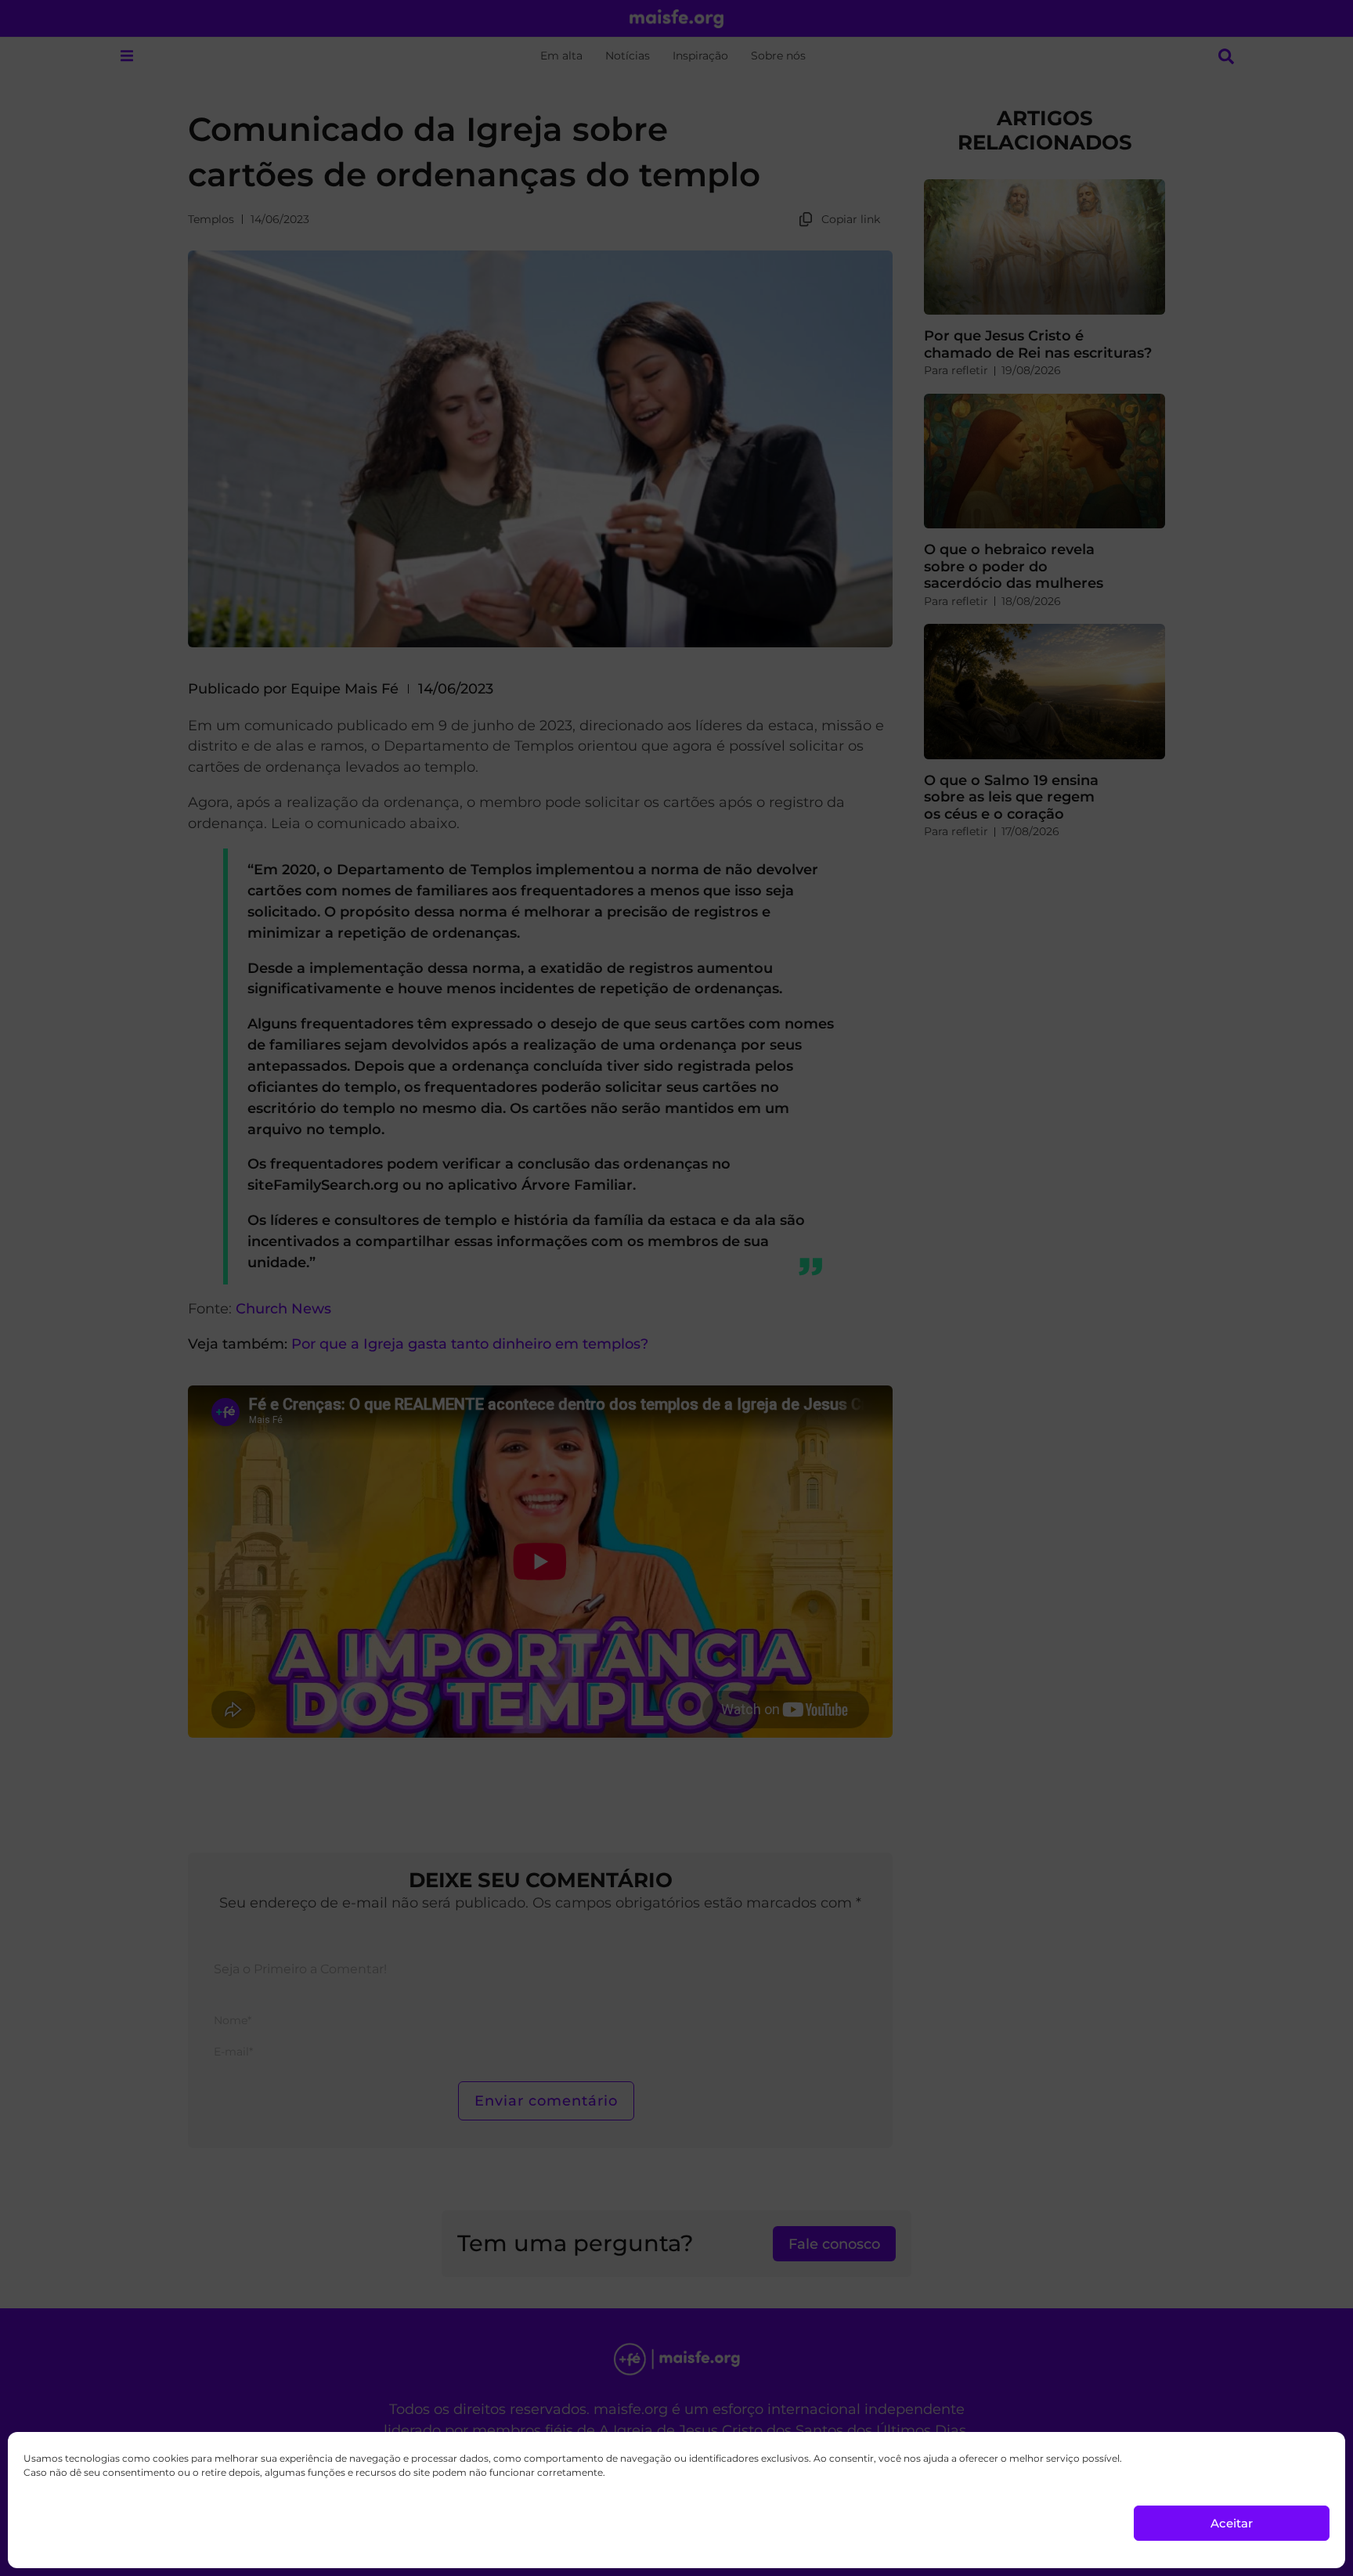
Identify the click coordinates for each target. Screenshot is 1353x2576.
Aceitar (1232, 2523)
